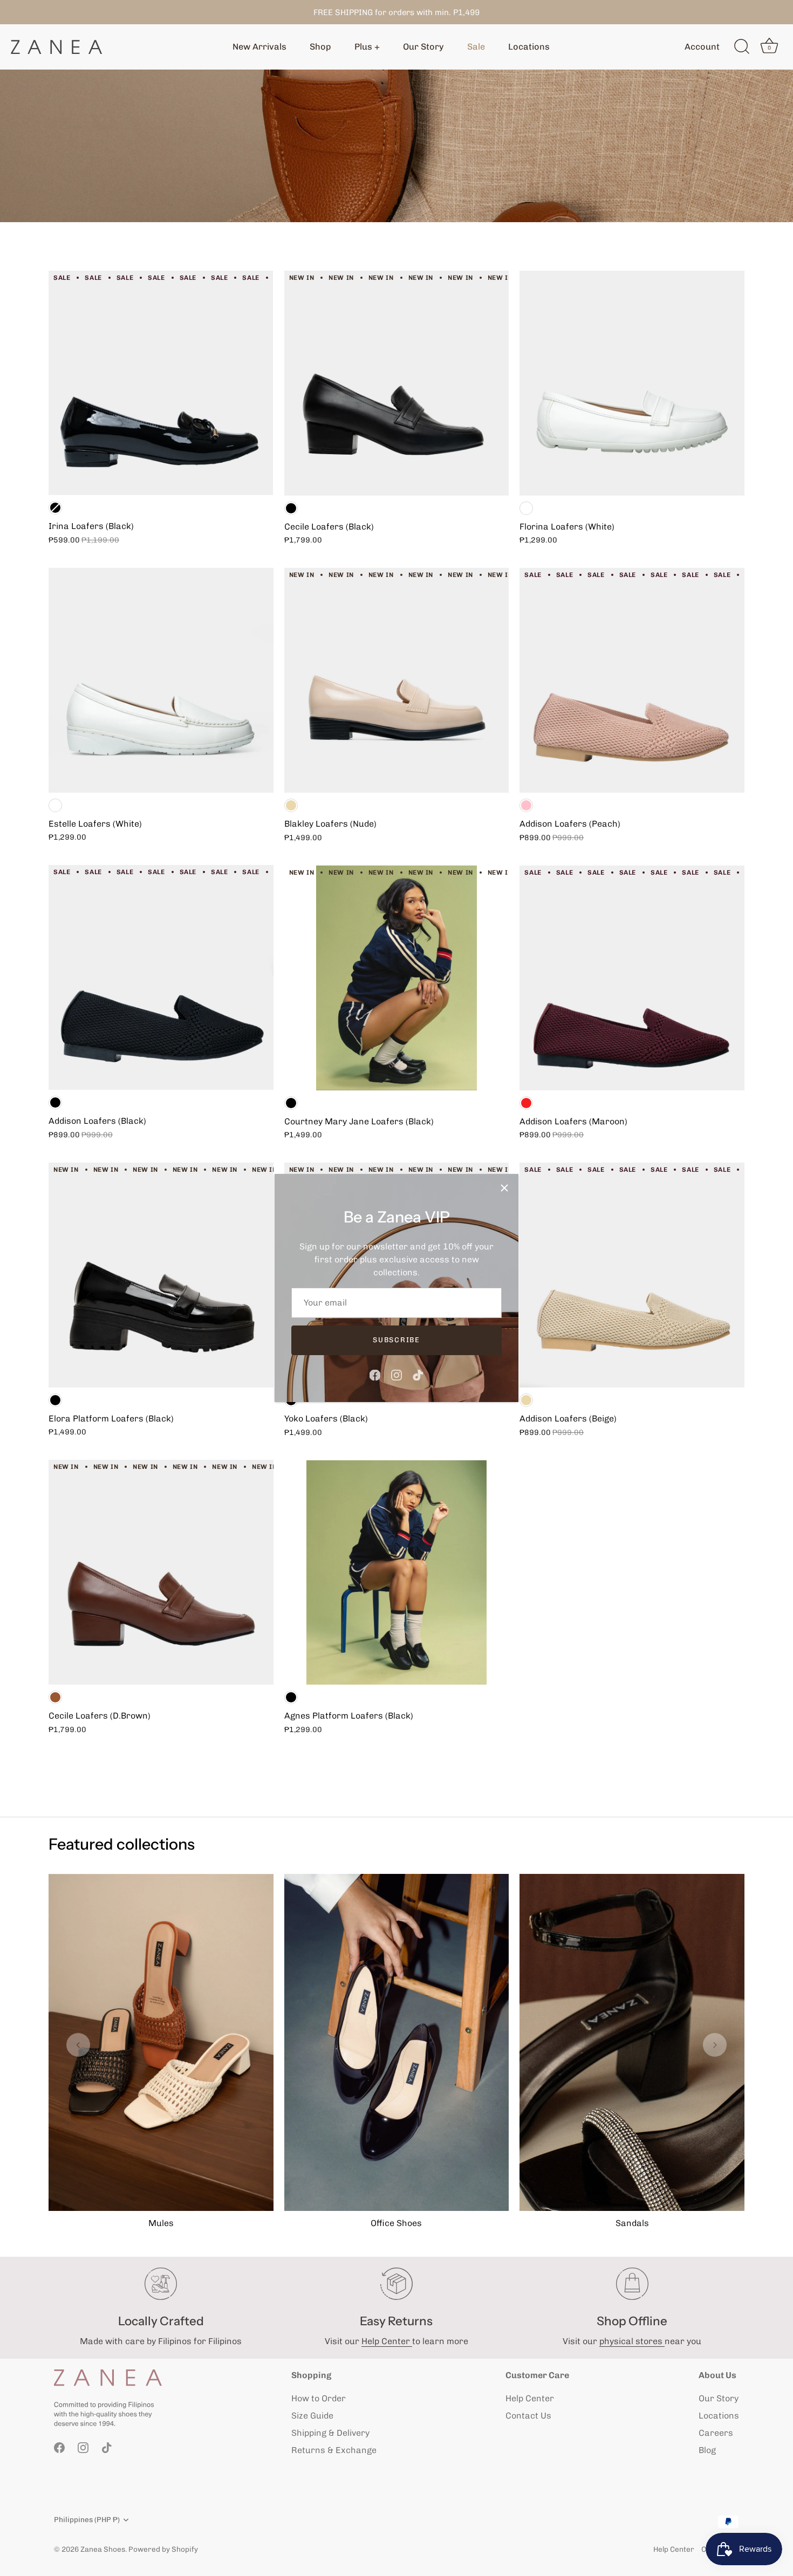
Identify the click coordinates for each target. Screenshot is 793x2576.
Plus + (367, 47)
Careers (716, 2433)
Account (702, 47)
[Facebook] (375, 1374)
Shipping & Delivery (330, 2433)
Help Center (387, 2341)
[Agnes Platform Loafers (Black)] (397, 1573)
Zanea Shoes (103, 2549)
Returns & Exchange (334, 2450)
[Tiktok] (418, 1374)
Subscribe (396, 1340)
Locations (529, 47)
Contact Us (528, 2416)
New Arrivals (259, 47)
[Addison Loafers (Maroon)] (632, 978)
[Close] (504, 1188)
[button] (78, 2045)
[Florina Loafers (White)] (632, 383)
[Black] (55, 508)
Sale (476, 47)
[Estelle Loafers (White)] (161, 680)
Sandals (632, 2223)
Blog (707, 2450)
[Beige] (291, 805)
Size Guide (312, 2416)
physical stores (632, 2341)
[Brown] (55, 1697)
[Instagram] (396, 1374)
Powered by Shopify (163, 2549)
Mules (161, 2223)
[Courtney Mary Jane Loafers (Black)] (397, 978)
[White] (55, 805)
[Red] (526, 1103)
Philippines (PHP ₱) (87, 2519)
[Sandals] (632, 2042)
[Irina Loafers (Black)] (161, 383)
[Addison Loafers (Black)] (161, 977)
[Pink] (526, 805)
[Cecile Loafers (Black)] (397, 383)
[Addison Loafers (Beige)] (632, 1275)
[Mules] (161, 2042)
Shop (320, 47)
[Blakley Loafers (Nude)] (397, 680)
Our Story (423, 47)
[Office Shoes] (397, 2042)
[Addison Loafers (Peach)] (632, 680)
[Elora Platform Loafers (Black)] (161, 1275)
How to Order (319, 2398)
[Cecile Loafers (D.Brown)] (161, 1572)
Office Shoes (396, 2223)
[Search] (742, 47)
